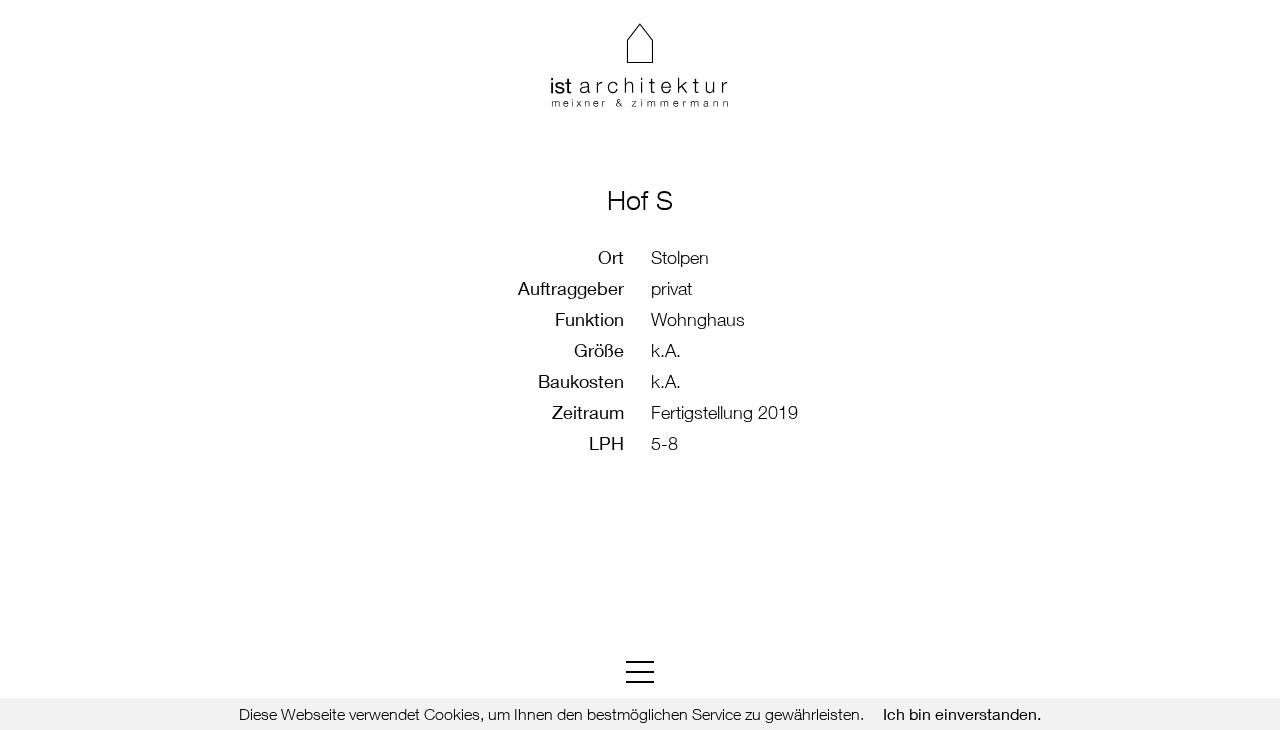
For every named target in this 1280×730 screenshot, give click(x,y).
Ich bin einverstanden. (962, 714)
